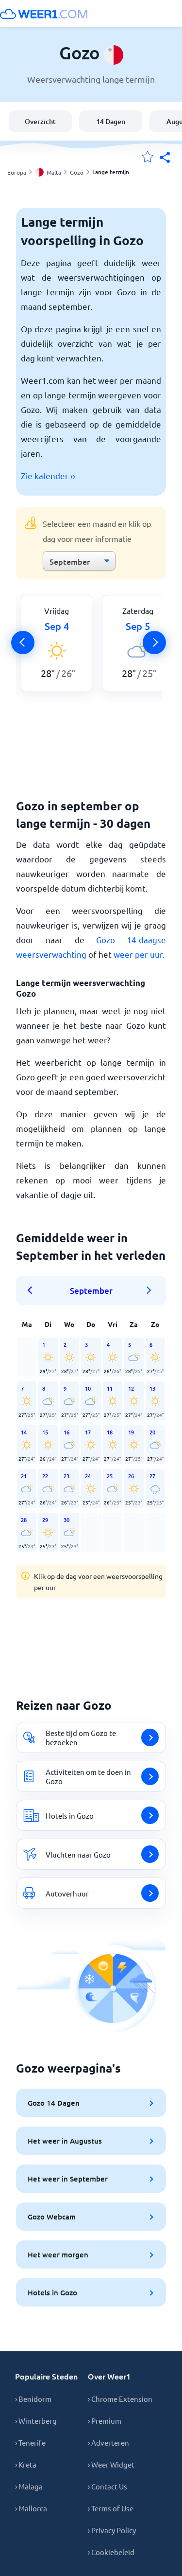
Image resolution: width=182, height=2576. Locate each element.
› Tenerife (30, 2442)
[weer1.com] (44, 14)
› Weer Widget (111, 2464)
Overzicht (40, 121)
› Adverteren (108, 2442)
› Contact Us (108, 2486)
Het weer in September (68, 2179)
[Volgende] (154, 643)
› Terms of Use (111, 2508)
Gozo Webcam (52, 2217)
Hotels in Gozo (52, 2292)
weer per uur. (139, 954)
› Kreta (26, 2464)
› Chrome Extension (120, 2399)
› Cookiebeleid (111, 2552)
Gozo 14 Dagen (54, 2103)
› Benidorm (33, 2399)
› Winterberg (36, 2421)
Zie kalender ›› (48, 475)
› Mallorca (31, 2508)
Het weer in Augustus (65, 2141)
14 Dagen (111, 121)
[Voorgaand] (23, 643)
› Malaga (29, 2486)
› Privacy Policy (112, 2530)
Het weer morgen (58, 2254)
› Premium (105, 2421)
